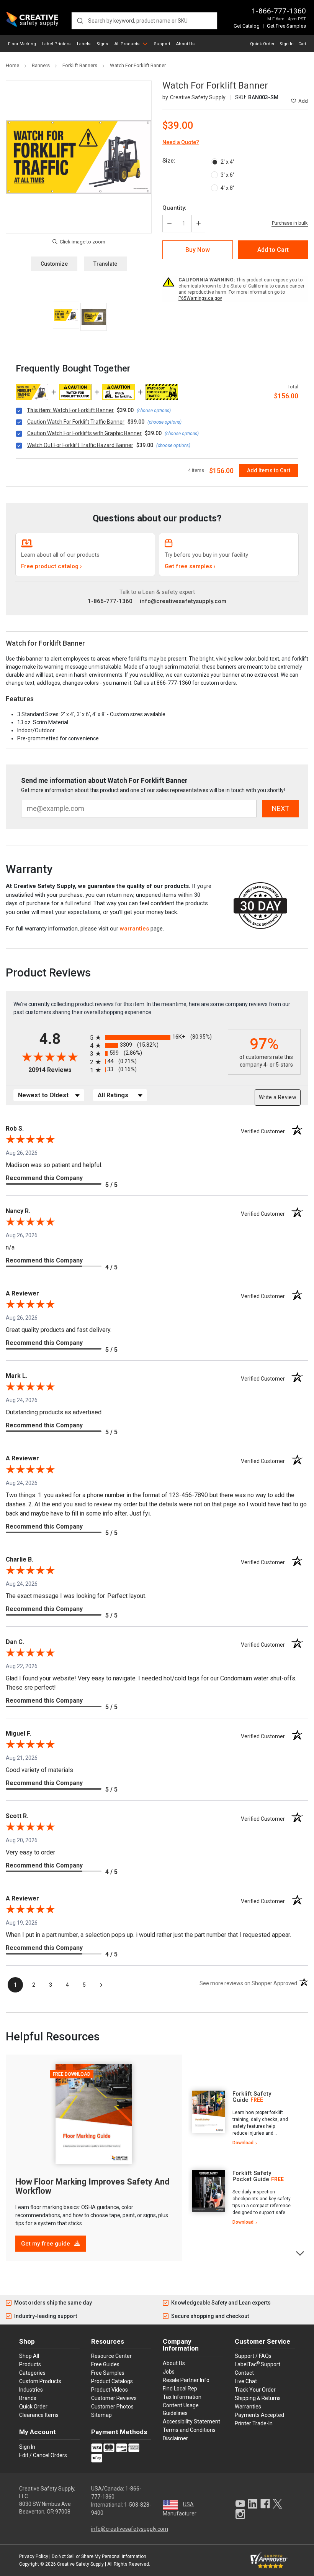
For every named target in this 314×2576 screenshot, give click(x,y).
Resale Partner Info (186, 2380)
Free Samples (108, 2373)
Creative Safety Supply (80, 2564)
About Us (185, 44)
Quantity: (174, 208)
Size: (169, 161)
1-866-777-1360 (279, 11)
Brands (28, 2398)
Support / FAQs (253, 2356)
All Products (127, 44)
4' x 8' (227, 188)
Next (300, 2253)
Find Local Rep (180, 2389)
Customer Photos (112, 2407)
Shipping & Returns (258, 2398)
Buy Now (198, 250)
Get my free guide (46, 2244)
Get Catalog (247, 26)
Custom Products (40, 2381)
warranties (134, 929)
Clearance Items (39, 2415)
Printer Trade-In (254, 2423)
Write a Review (278, 1097)
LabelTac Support (258, 2364)
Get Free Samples (286, 26)
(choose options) (154, 411)
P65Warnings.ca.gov (200, 298)
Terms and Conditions (189, 2430)
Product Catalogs (112, 2381)
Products (30, 2364)
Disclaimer (175, 2438)
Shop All (29, 2356)
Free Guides (105, 2364)
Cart (302, 44)
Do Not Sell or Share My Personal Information (99, 2556)
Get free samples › (190, 566)
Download (243, 2143)
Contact (244, 2373)
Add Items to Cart (269, 470)
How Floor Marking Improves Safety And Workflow (92, 2186)
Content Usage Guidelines (181, 2409)
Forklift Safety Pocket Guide (252, 2176)
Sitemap (101, 2415)
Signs (102, 44)
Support (162, 44)
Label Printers (56, 44)
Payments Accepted (259, 2415)
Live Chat (246, 2381)
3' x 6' (227, 175)
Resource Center (111, 2356)
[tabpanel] (240, 2118)
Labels (84, 44)
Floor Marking (22, 44)
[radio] (157, 1037)
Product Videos (110, 2390)
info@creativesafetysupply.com (183, 601)
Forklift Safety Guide (252, 2097)
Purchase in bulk (290, 223)
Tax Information (182, 2397)
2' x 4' (227, 162)
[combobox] (144, 21)
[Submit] (80, 21)
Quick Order (262, 44)
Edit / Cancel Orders (43, 2455)
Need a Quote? (181, 142)
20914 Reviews (57, 1070)
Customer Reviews (114, 2398)
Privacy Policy (34, 2556)
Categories (32, 2373)
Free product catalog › (52, 566)
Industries (31, 2390)
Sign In (287, 44)
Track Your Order (255, 2390)
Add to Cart (273, 250)
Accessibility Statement (191, 2421)
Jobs (169, 2372)
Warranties (248, 2407)
